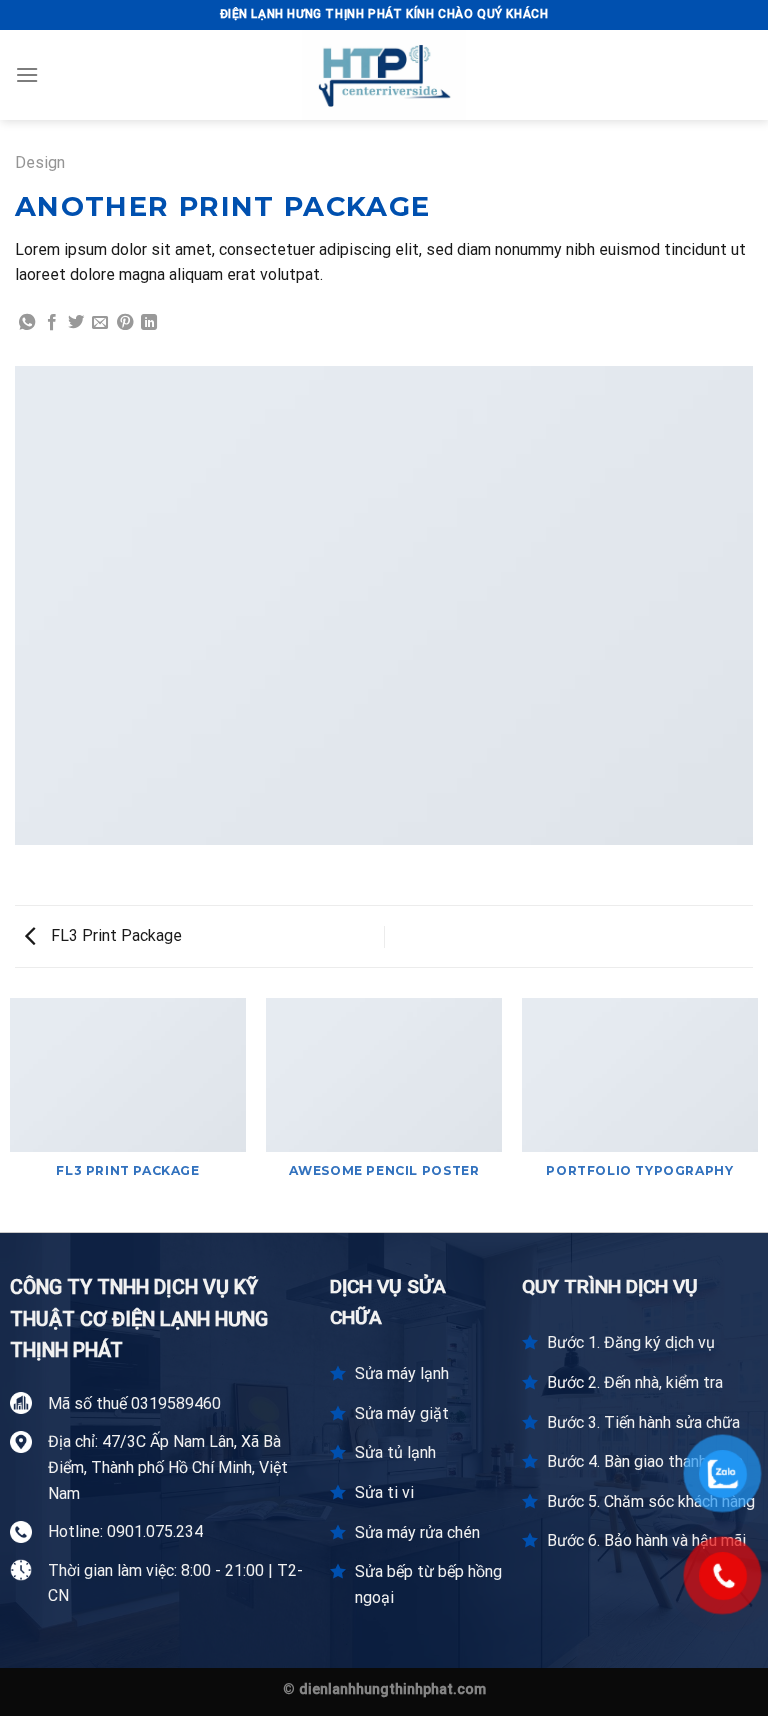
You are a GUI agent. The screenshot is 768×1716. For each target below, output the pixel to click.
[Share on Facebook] (52, 323)
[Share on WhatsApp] (27, 323)
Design (40, 162)
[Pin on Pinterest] (125, 323)
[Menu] (27, 74)
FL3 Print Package (114, 935)
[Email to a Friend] (100, 323)
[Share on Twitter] (76, 323)
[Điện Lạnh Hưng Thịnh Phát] (384, 75)
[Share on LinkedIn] (149, 323)
